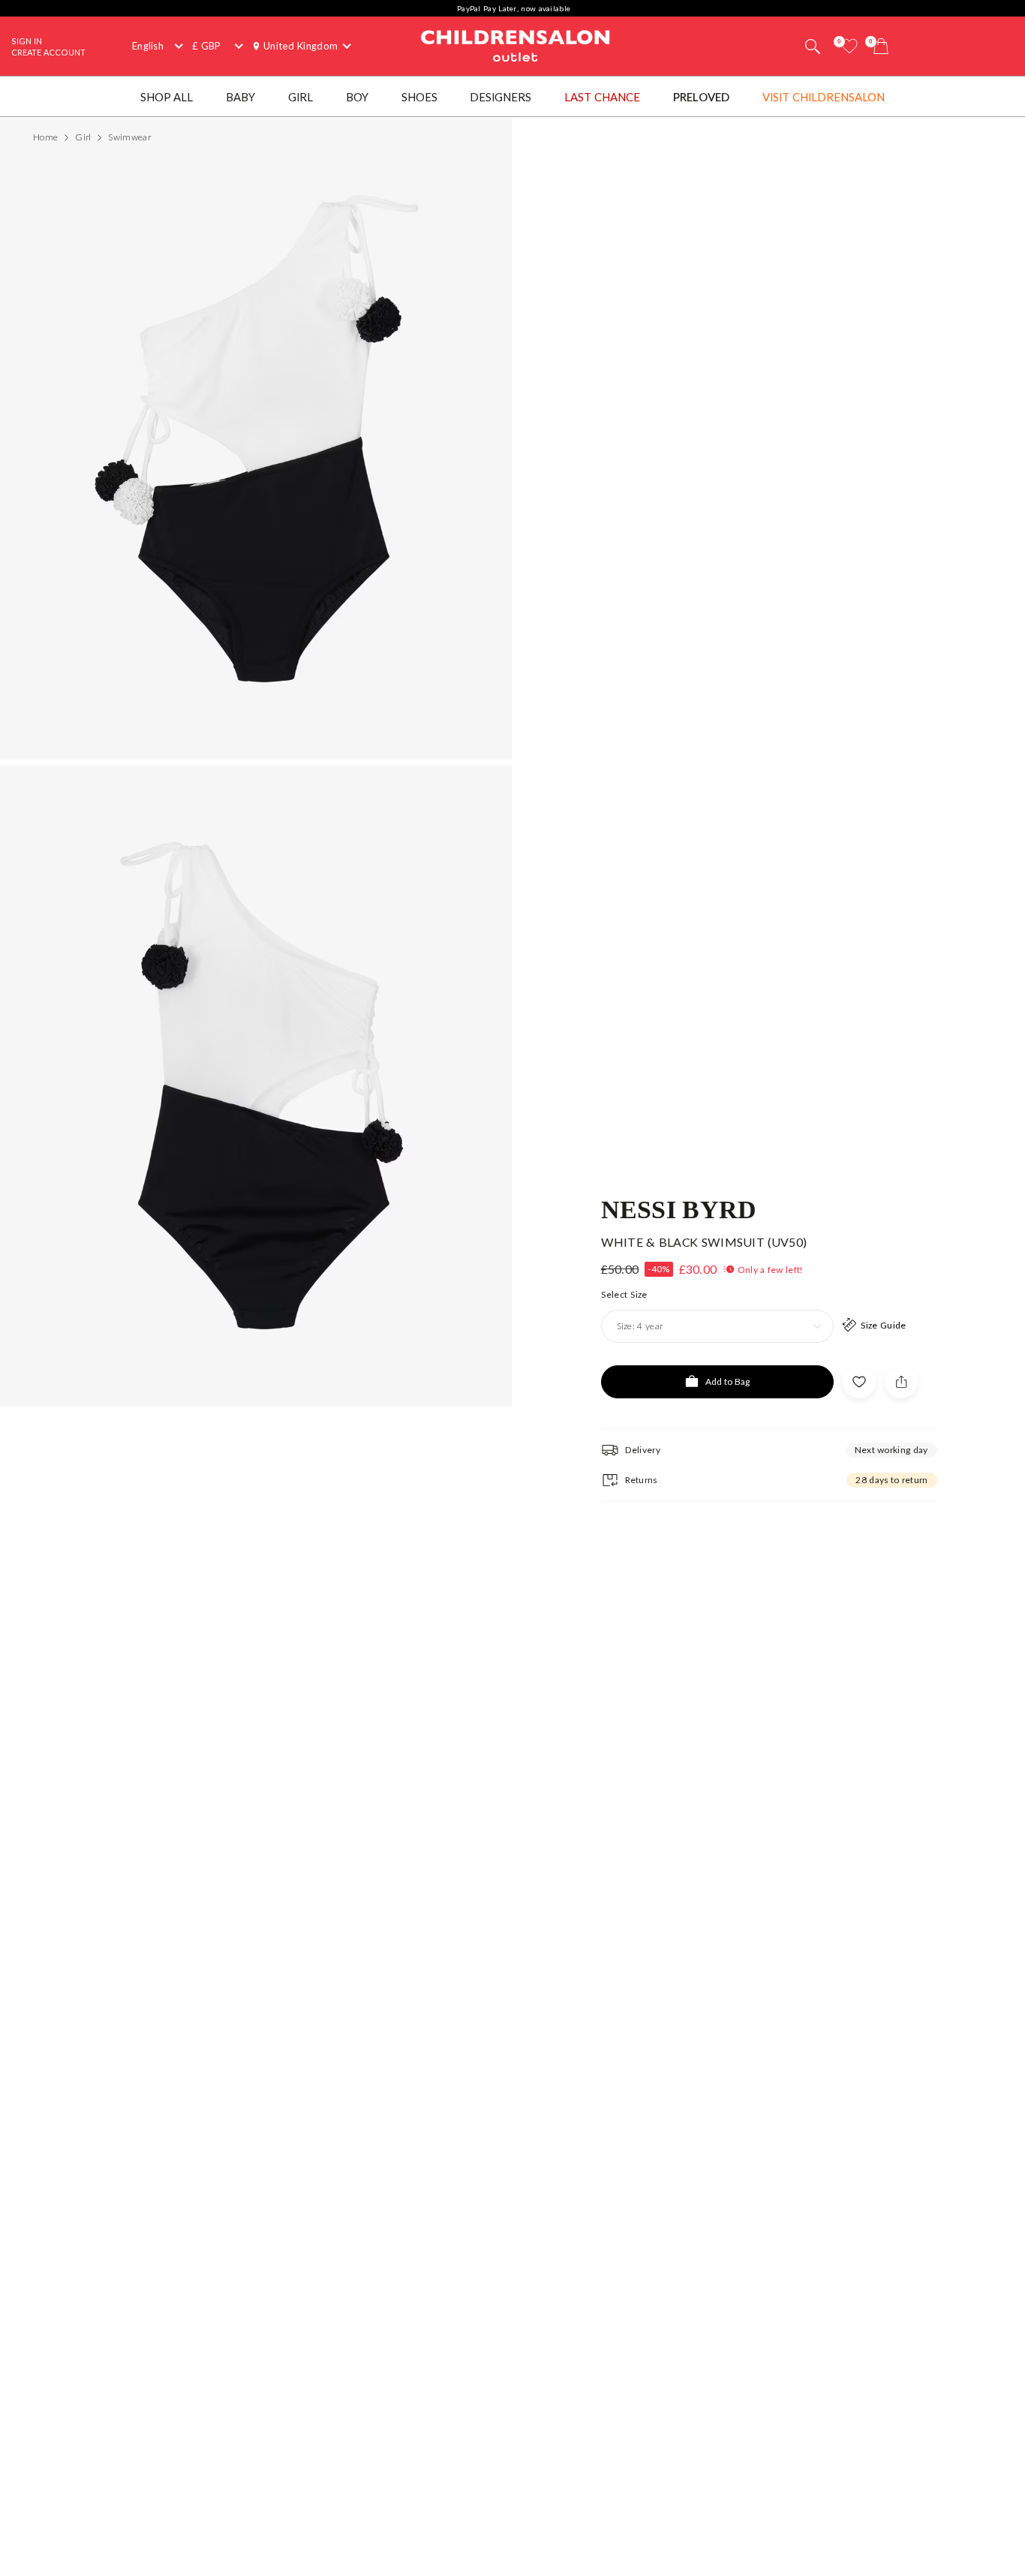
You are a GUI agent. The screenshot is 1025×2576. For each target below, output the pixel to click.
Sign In (27, 41)
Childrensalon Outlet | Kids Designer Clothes (516, 44)
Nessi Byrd (679, 1208)
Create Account (48, 52)
